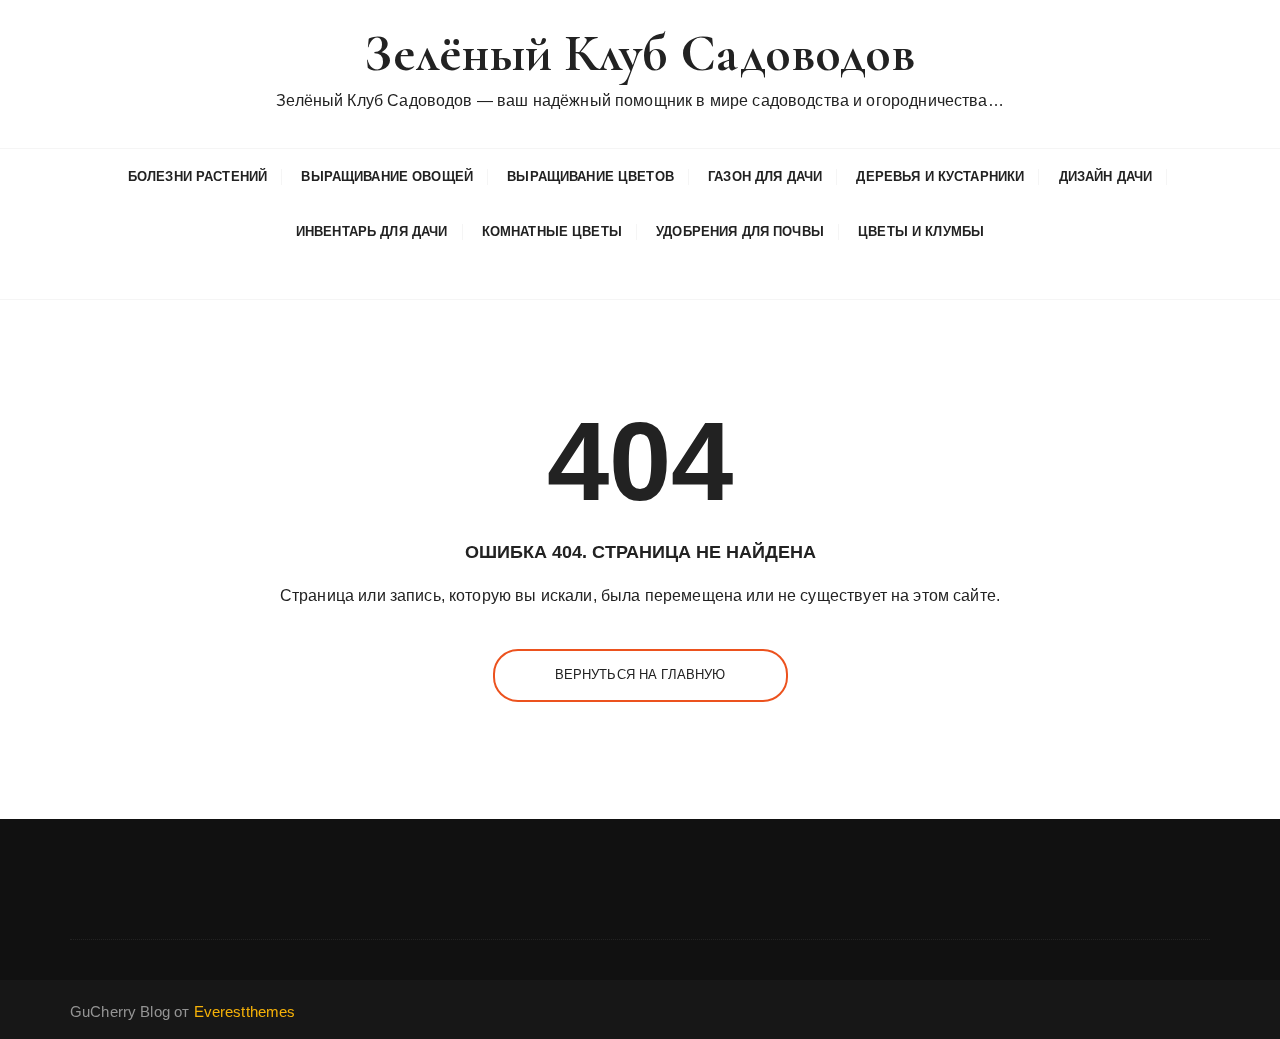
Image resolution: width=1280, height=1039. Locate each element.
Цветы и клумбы (921, 231)
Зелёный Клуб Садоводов (639, 53)
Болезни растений (197, 176)
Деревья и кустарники (940, 176)
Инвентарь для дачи (372, 231)
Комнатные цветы (552, 231)
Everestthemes (245, 1011)
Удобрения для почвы (740, 231)
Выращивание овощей (387, 176)
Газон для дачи (765, 176)
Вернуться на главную (640, 674)
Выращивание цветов (590, 176)
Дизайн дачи (1106, 176)
